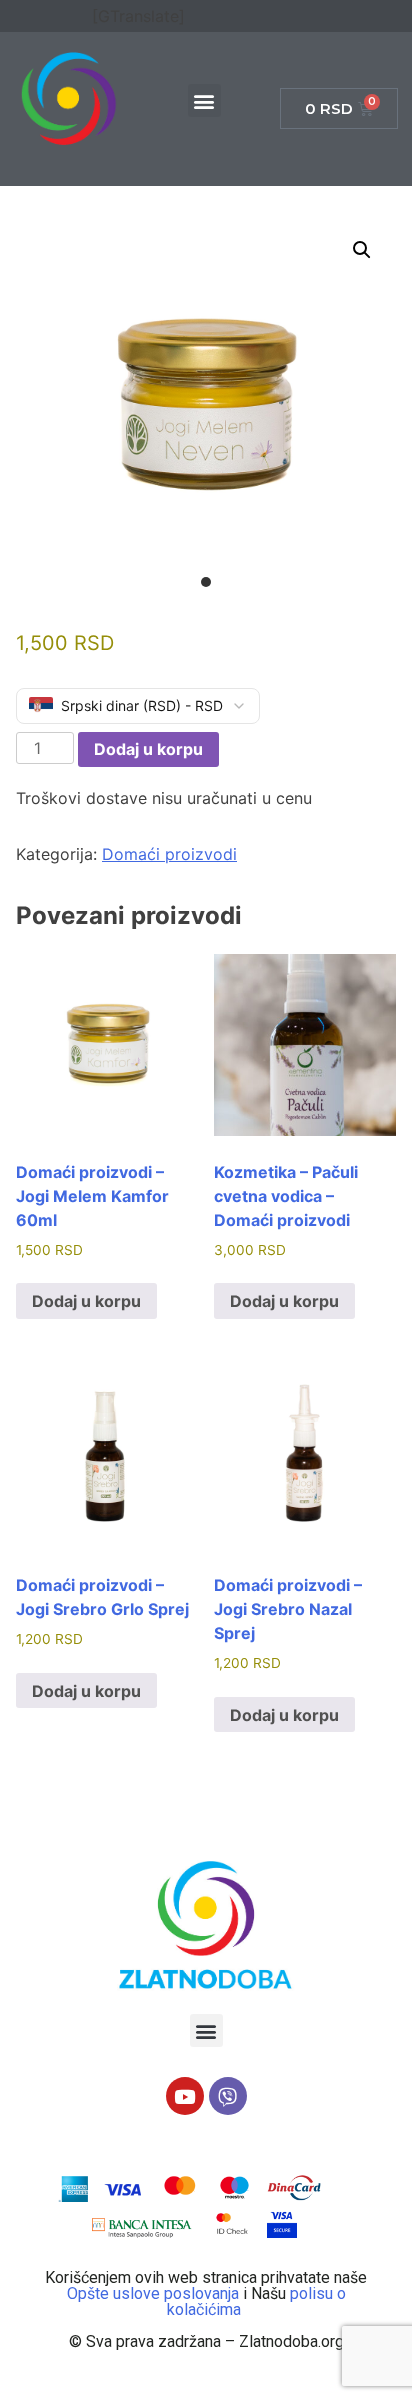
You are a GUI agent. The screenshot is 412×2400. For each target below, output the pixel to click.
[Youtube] (185, 2096)
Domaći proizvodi (169, 854)
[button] (204, 100)
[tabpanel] (206, 406)
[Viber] (228, 2096)
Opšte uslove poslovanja (155, 2293)
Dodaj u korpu (148, 749)
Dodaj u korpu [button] (86, 1301)
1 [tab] (206, 582)
